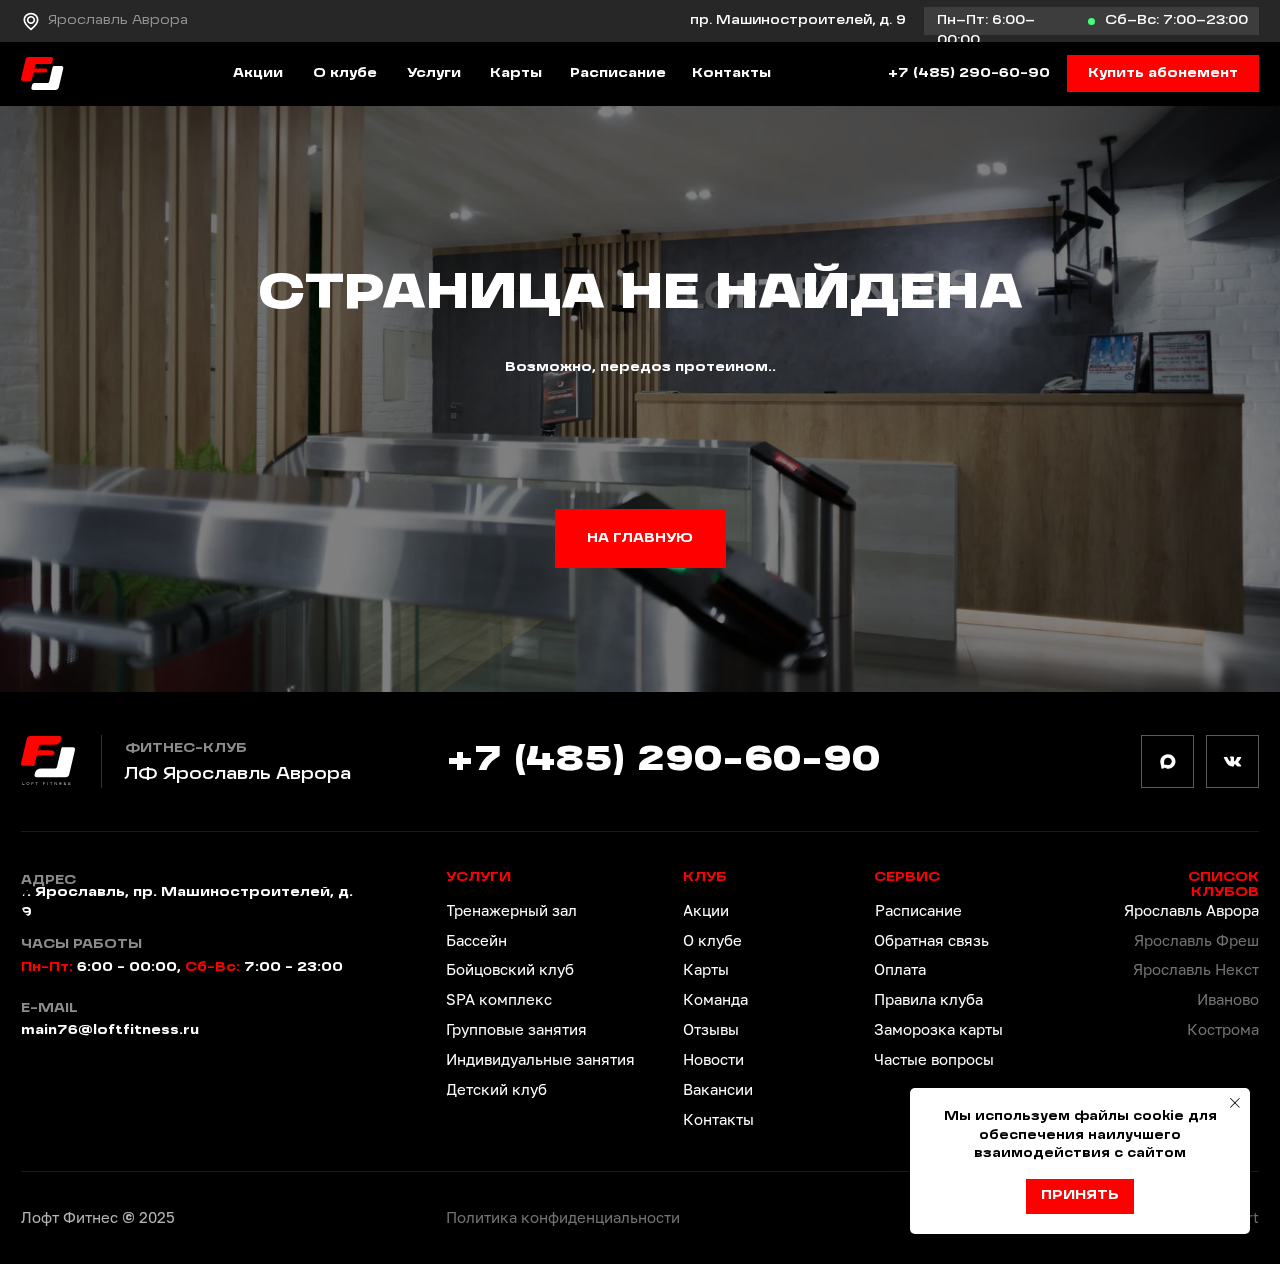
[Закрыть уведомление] (1235, 1103)
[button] (1163, 73)
